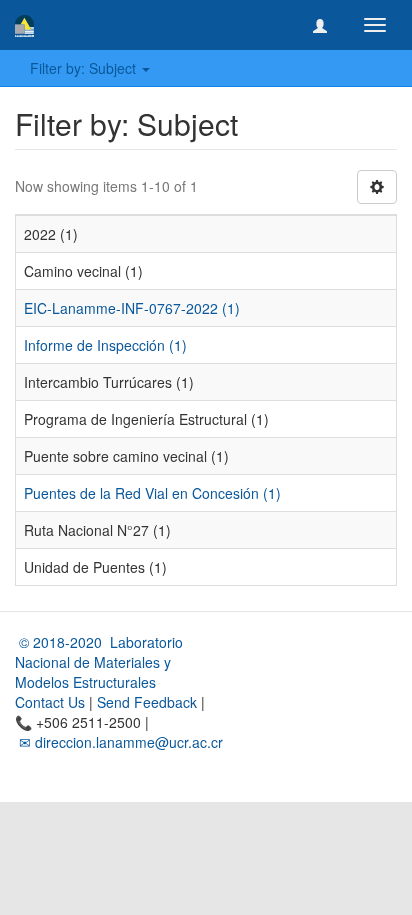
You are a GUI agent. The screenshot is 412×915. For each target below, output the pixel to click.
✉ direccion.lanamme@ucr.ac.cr (119, 742)
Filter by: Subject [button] (85, 68)
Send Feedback (147, 702)
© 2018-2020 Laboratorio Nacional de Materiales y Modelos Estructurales (99, 662)
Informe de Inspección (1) (105, 345)
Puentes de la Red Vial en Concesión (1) (152, 493)
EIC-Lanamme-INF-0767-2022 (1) (132, 308)
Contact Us (50, 702)
